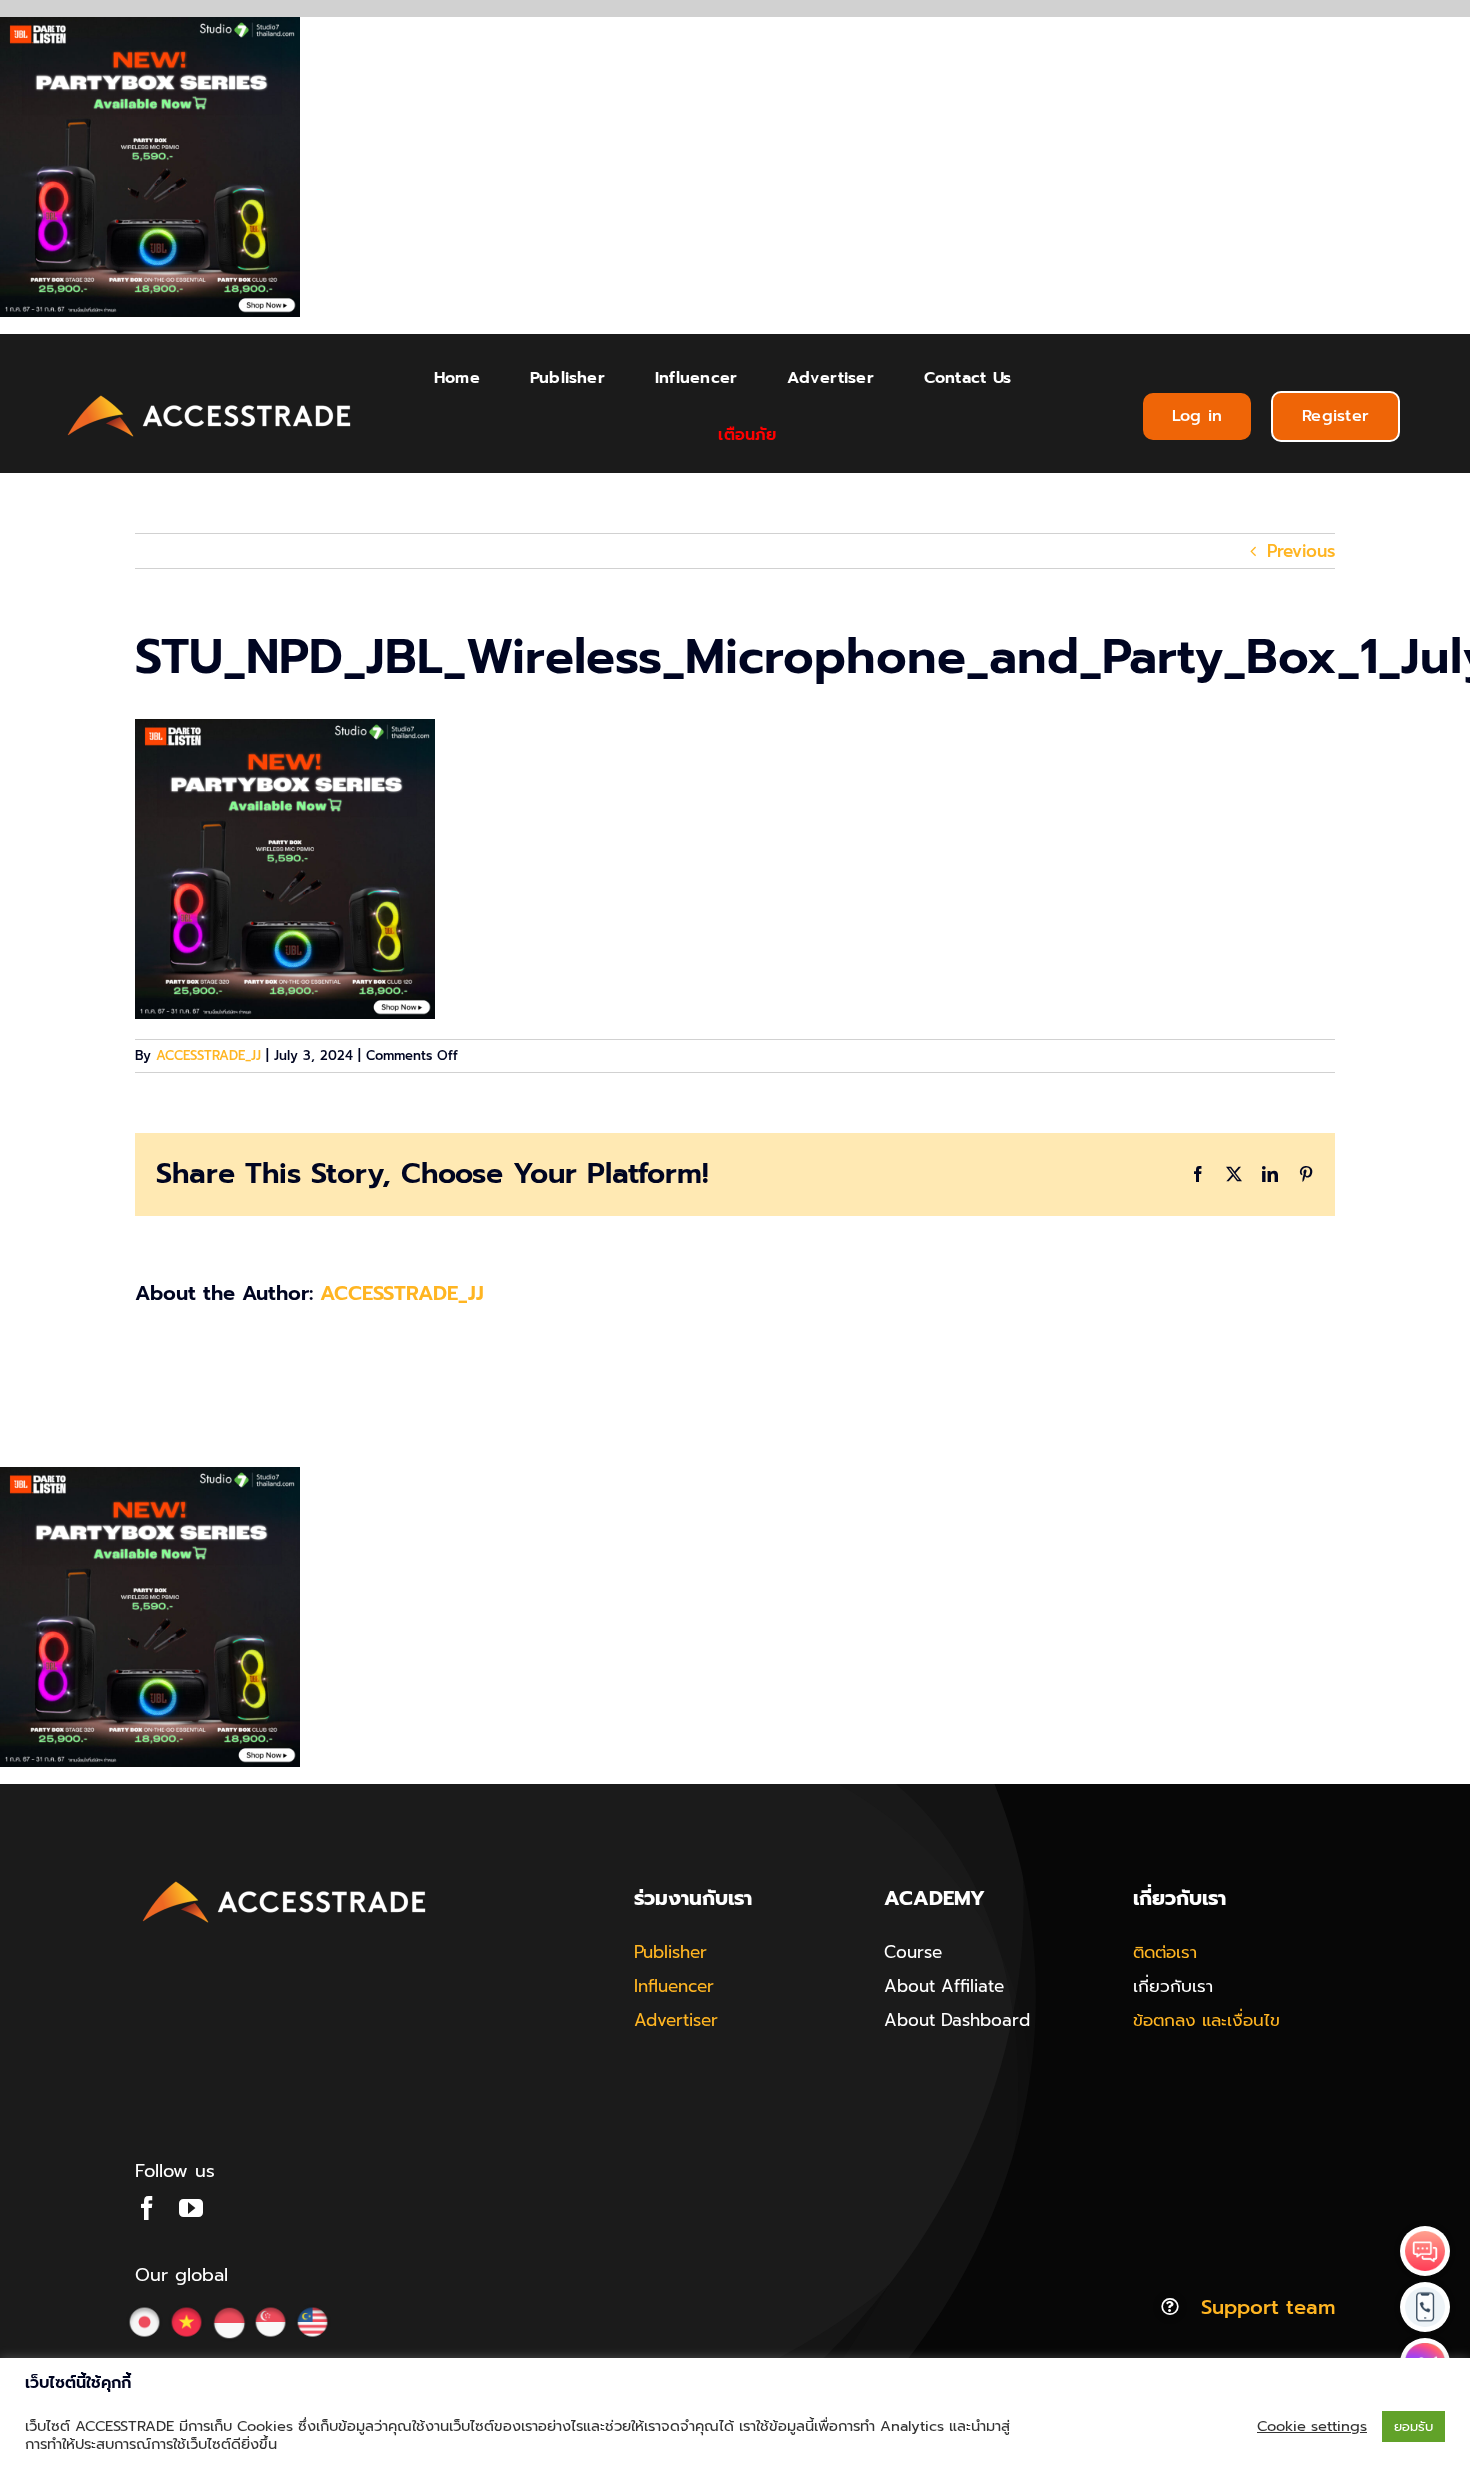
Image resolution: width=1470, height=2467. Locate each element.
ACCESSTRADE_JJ (208, 1055)
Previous (1301, 551)
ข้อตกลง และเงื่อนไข (1206, 2020)
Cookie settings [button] (1312, 2426)
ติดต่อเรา (1165, 1952)
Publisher (670, 1952)
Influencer (674, 1986)
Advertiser (676, 2020)
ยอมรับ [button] (1413, 2426)
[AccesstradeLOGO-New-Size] (210, 396)
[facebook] (147, 2208)
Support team (1268, 2307)
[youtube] (191, 2208)
